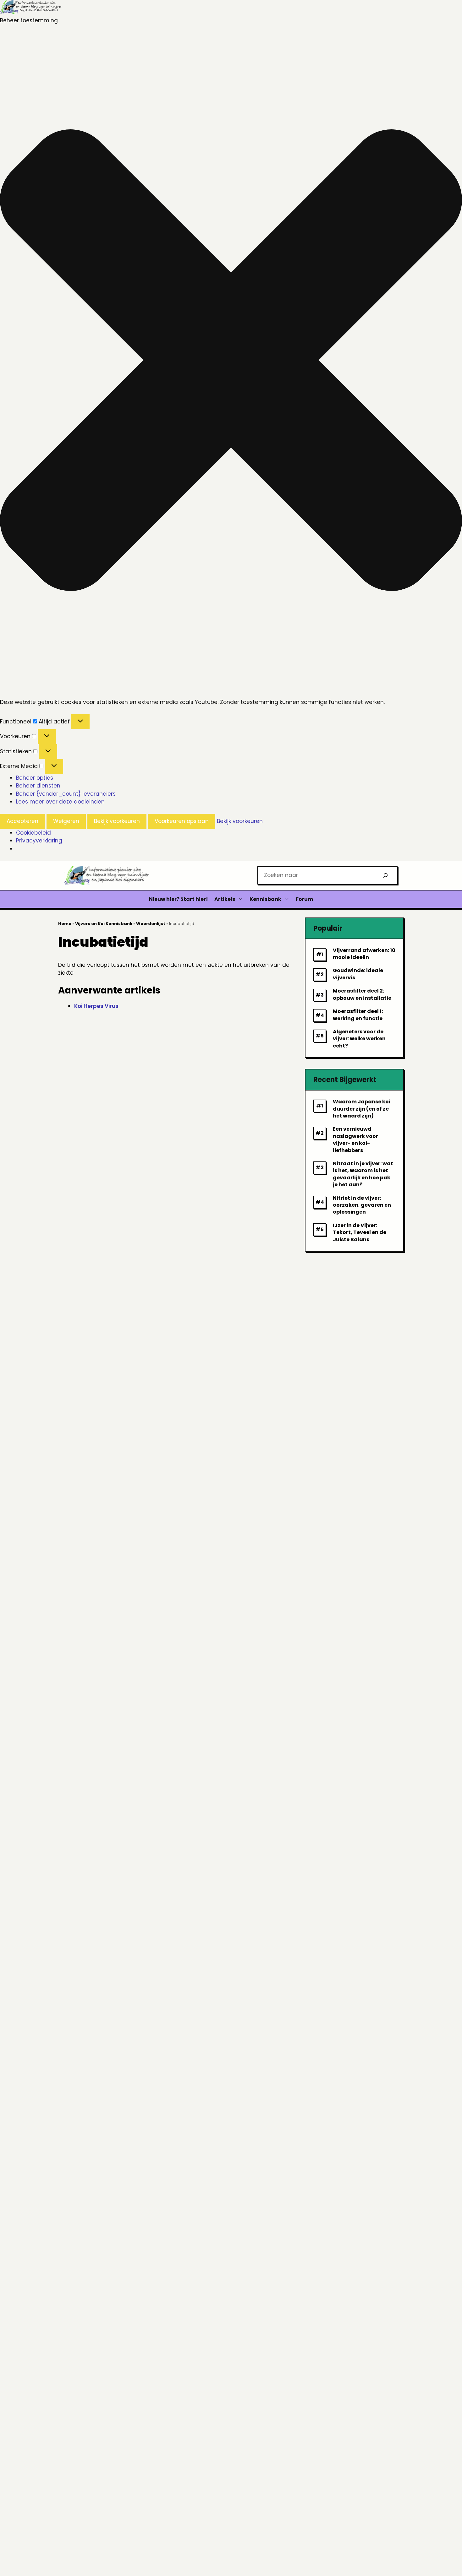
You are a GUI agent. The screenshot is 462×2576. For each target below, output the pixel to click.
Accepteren (22, 821)
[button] (231, 361)
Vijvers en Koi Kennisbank (104, 924)
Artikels (225, 899)
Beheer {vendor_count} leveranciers (66, 794)
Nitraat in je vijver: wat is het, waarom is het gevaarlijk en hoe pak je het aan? (363, 1174)
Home (65, 924)
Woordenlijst (151, 924)
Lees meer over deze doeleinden (60, 802)
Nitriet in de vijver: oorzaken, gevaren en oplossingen (362, 1205)
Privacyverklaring (39, 841)
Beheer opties (35, 778)
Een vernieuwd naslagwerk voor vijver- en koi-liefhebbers (355, 1139)
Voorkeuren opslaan (182, 821)
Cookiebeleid (33, 833)
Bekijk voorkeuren (117, 821)
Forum (304, 899)
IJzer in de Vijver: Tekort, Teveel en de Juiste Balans (360, 1232)
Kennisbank (265, 899)
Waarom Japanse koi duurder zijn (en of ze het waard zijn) (362, 1109)
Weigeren (66, 821)
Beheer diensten (38, 786)
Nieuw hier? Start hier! (179, 899)
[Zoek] (385, 875)
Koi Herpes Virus (96, 1006)
